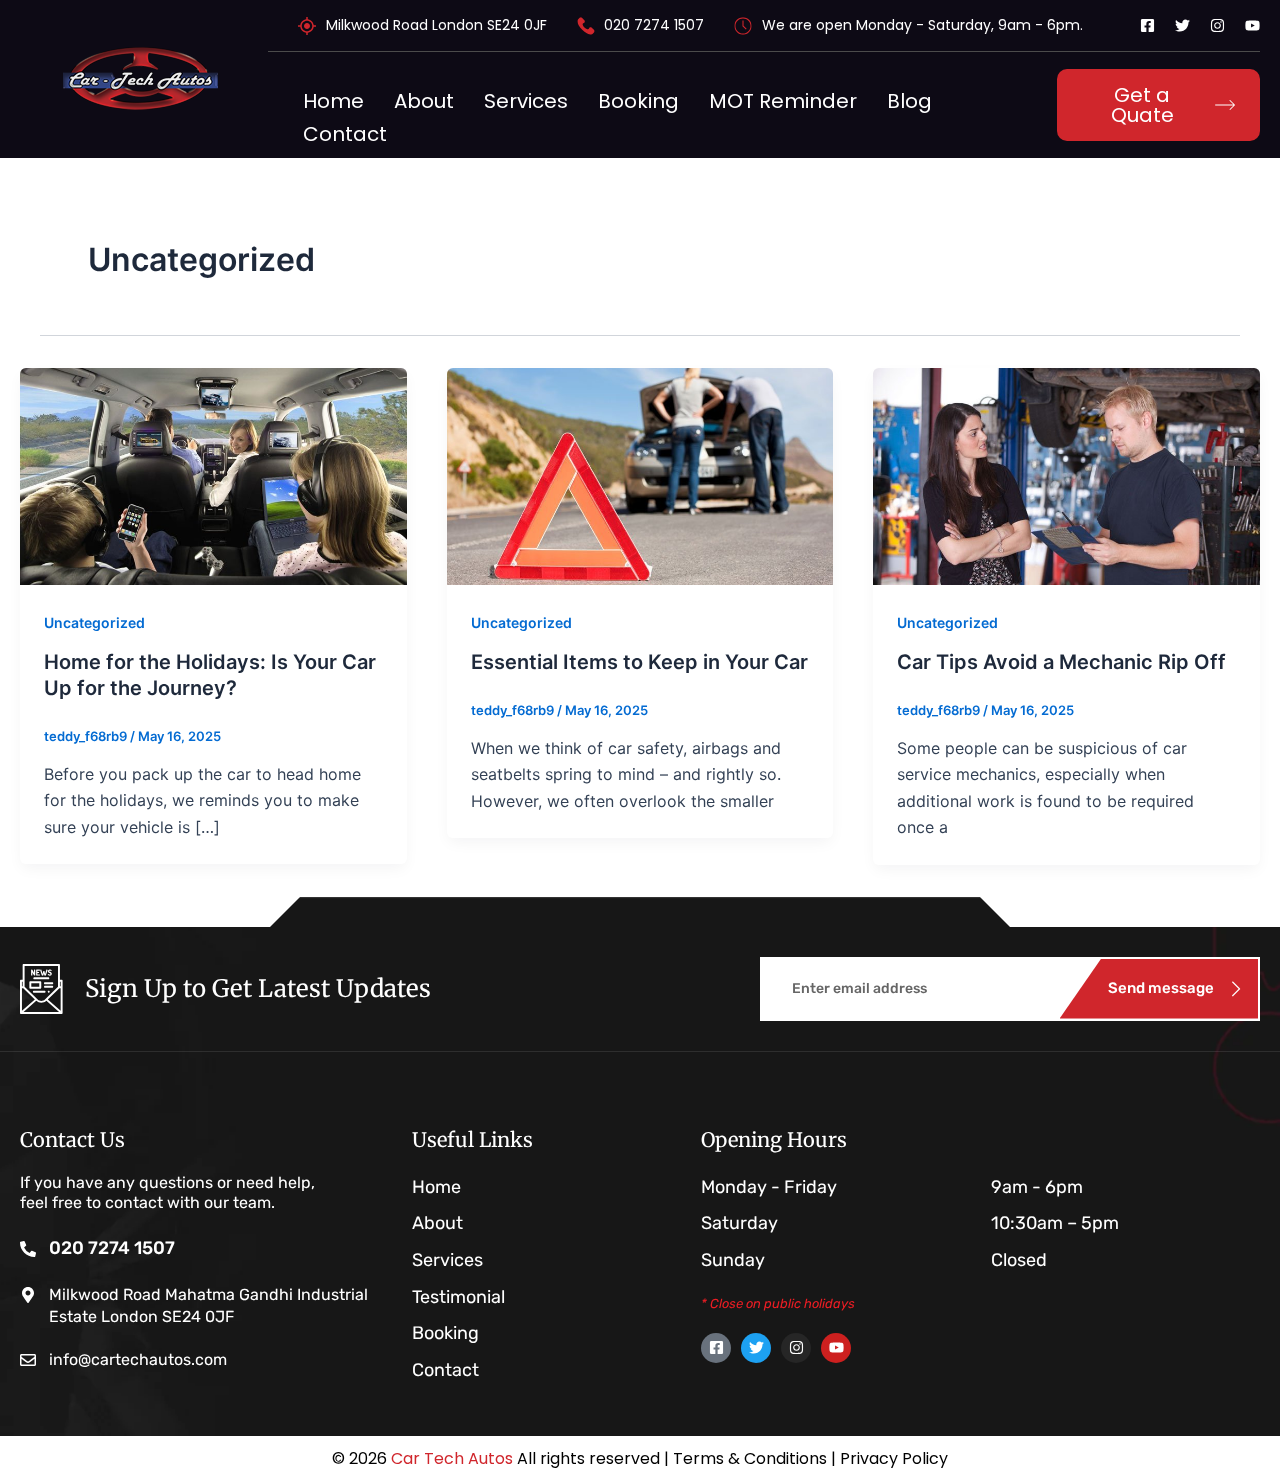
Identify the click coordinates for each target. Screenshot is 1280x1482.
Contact (345, 134)
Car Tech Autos (452, 1458)
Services (526, 101)
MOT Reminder (783, 101)
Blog (909, 101)
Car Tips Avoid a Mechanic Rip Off (1061, 662)
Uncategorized (94, 622)
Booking (638, 101)
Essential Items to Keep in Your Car (639, 662)
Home (333, 101)
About (424, 101)
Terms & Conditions (750, 1458)
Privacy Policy (894, 1458)
